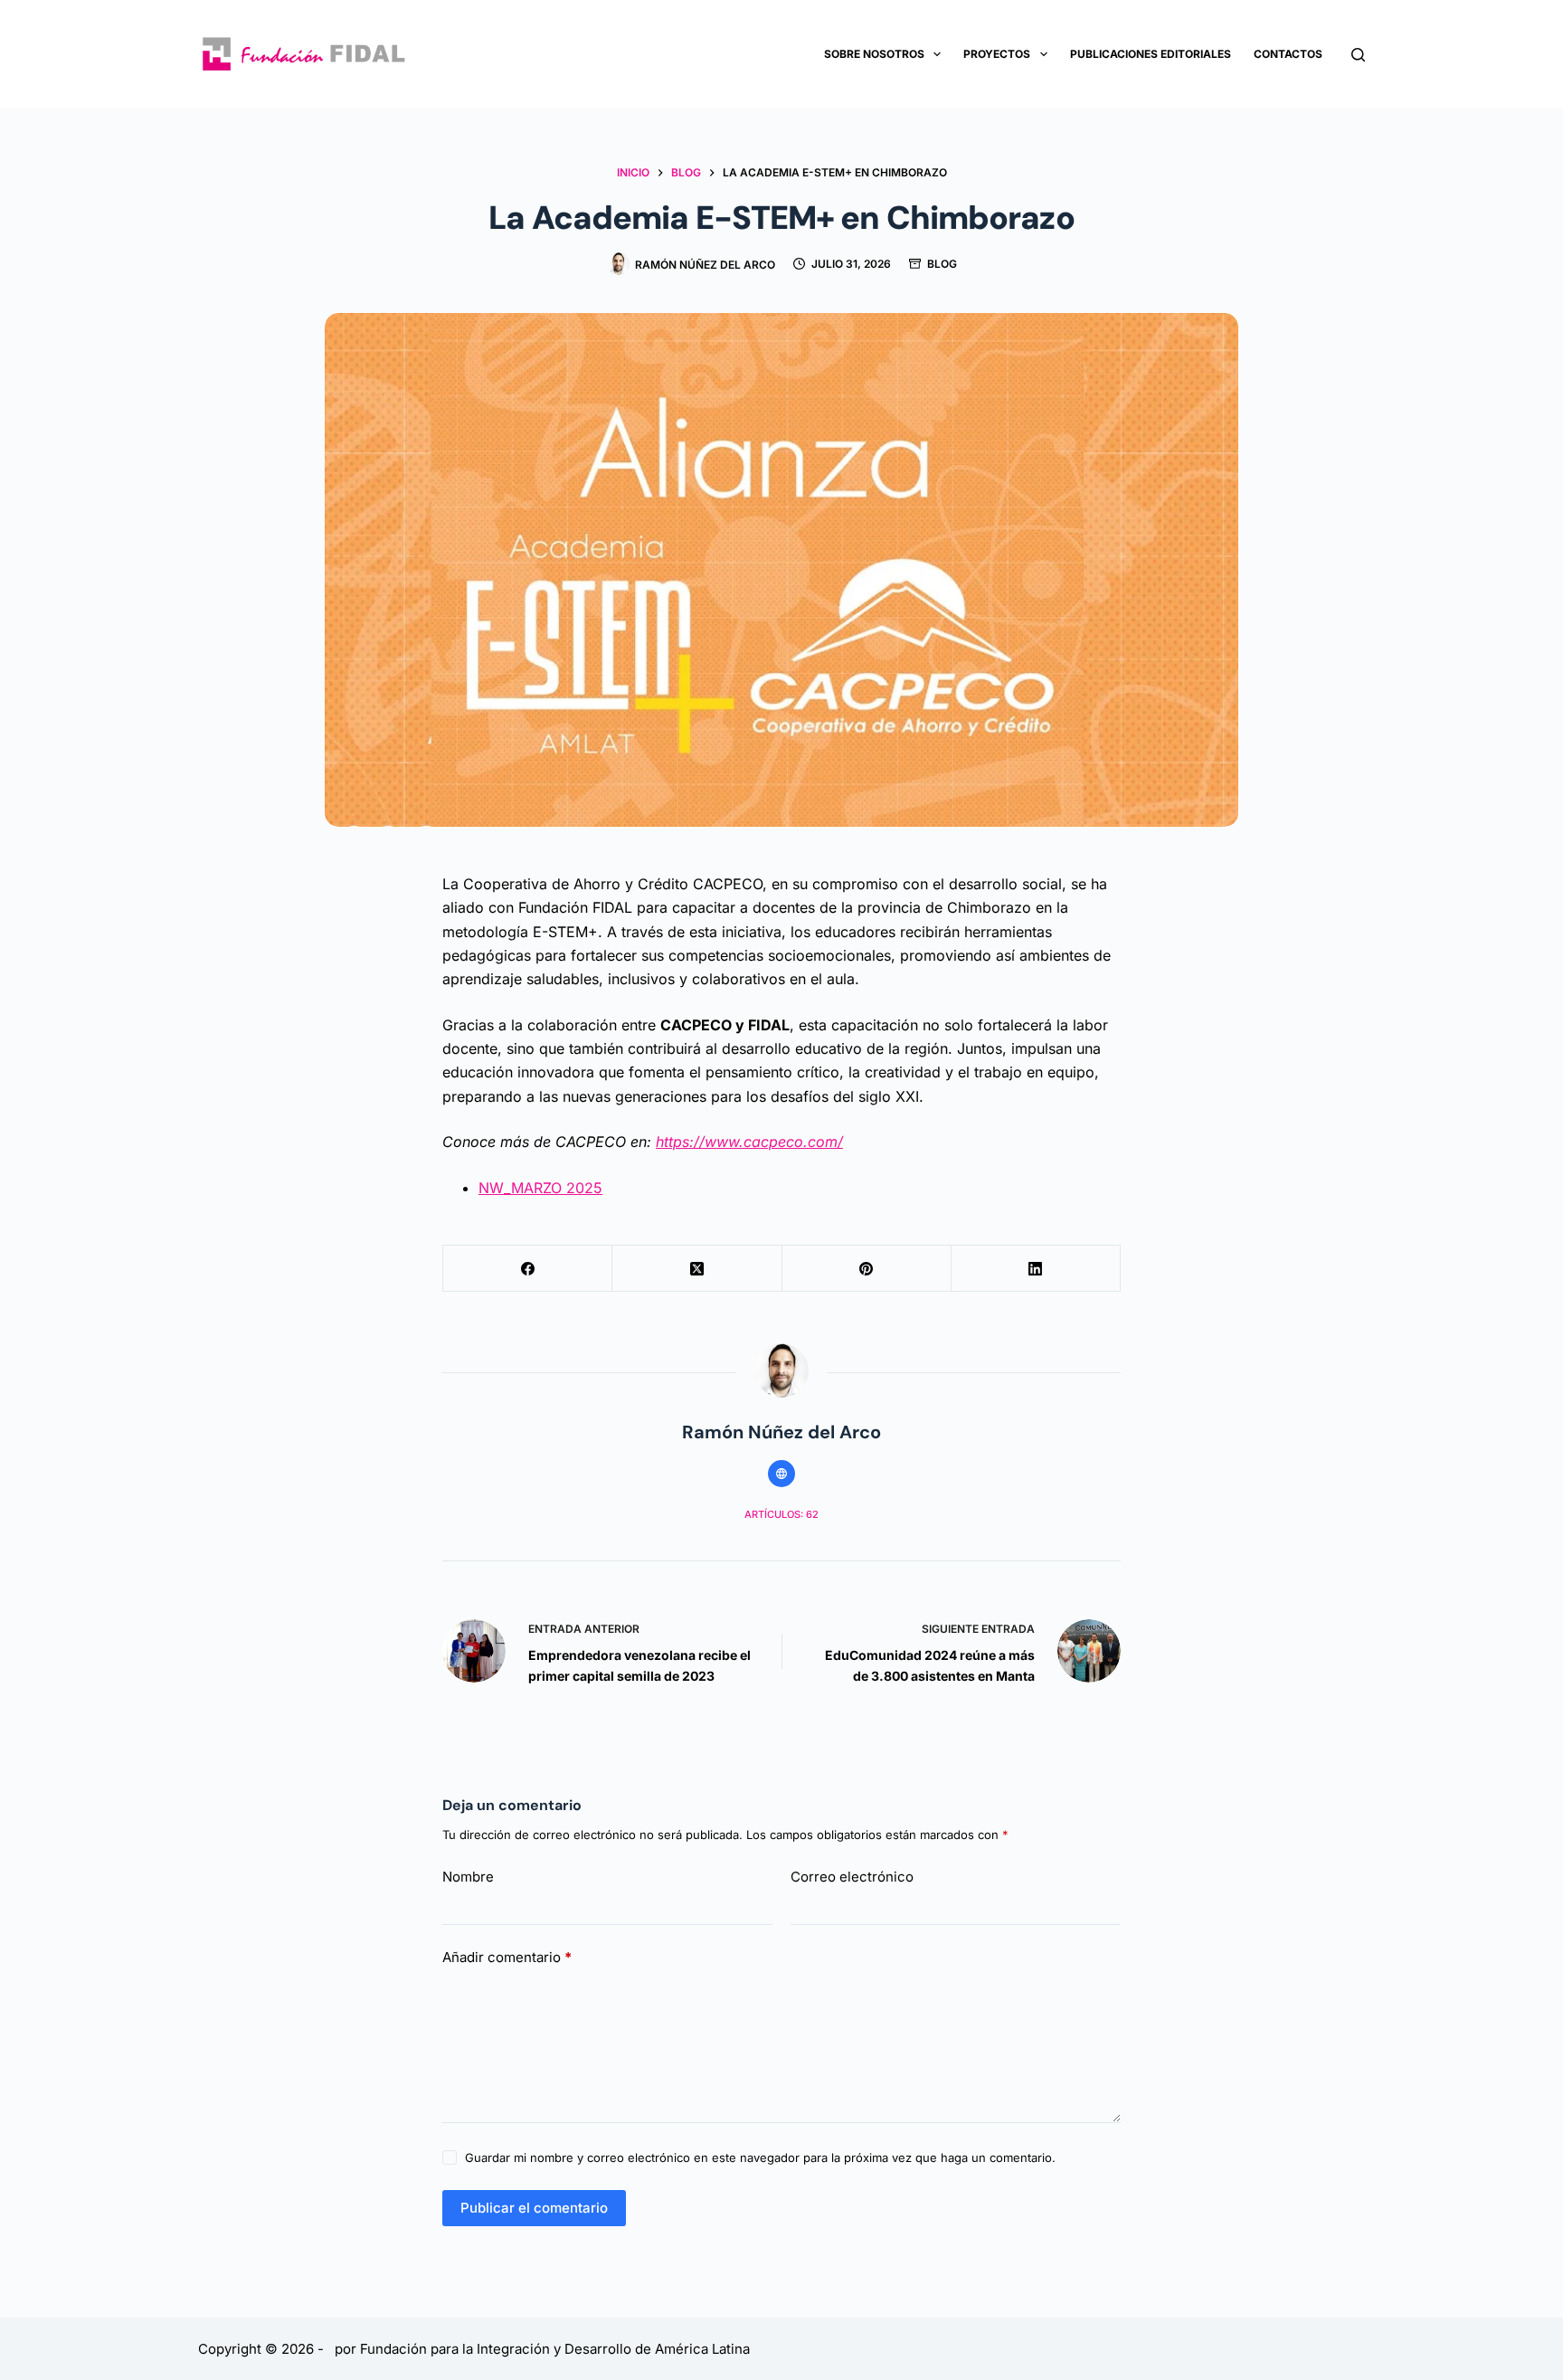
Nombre (468, 1877)
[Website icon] (781, 1474)
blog (942, 264)
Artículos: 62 (781, 1514)
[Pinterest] (867, 1269)
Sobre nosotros (874, 54)
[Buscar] (1358, 55)
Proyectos (997, 54)
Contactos (1288, 54)
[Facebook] (528, 1269)
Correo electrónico (852, 1877)
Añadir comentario (507, 1957)
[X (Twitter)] (697, 1269)
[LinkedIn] (1036, 1269)
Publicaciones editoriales (1151, 54)
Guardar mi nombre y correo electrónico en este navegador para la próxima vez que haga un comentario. (760, 2157)
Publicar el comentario (534, 2208)
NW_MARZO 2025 (540, 1188)
